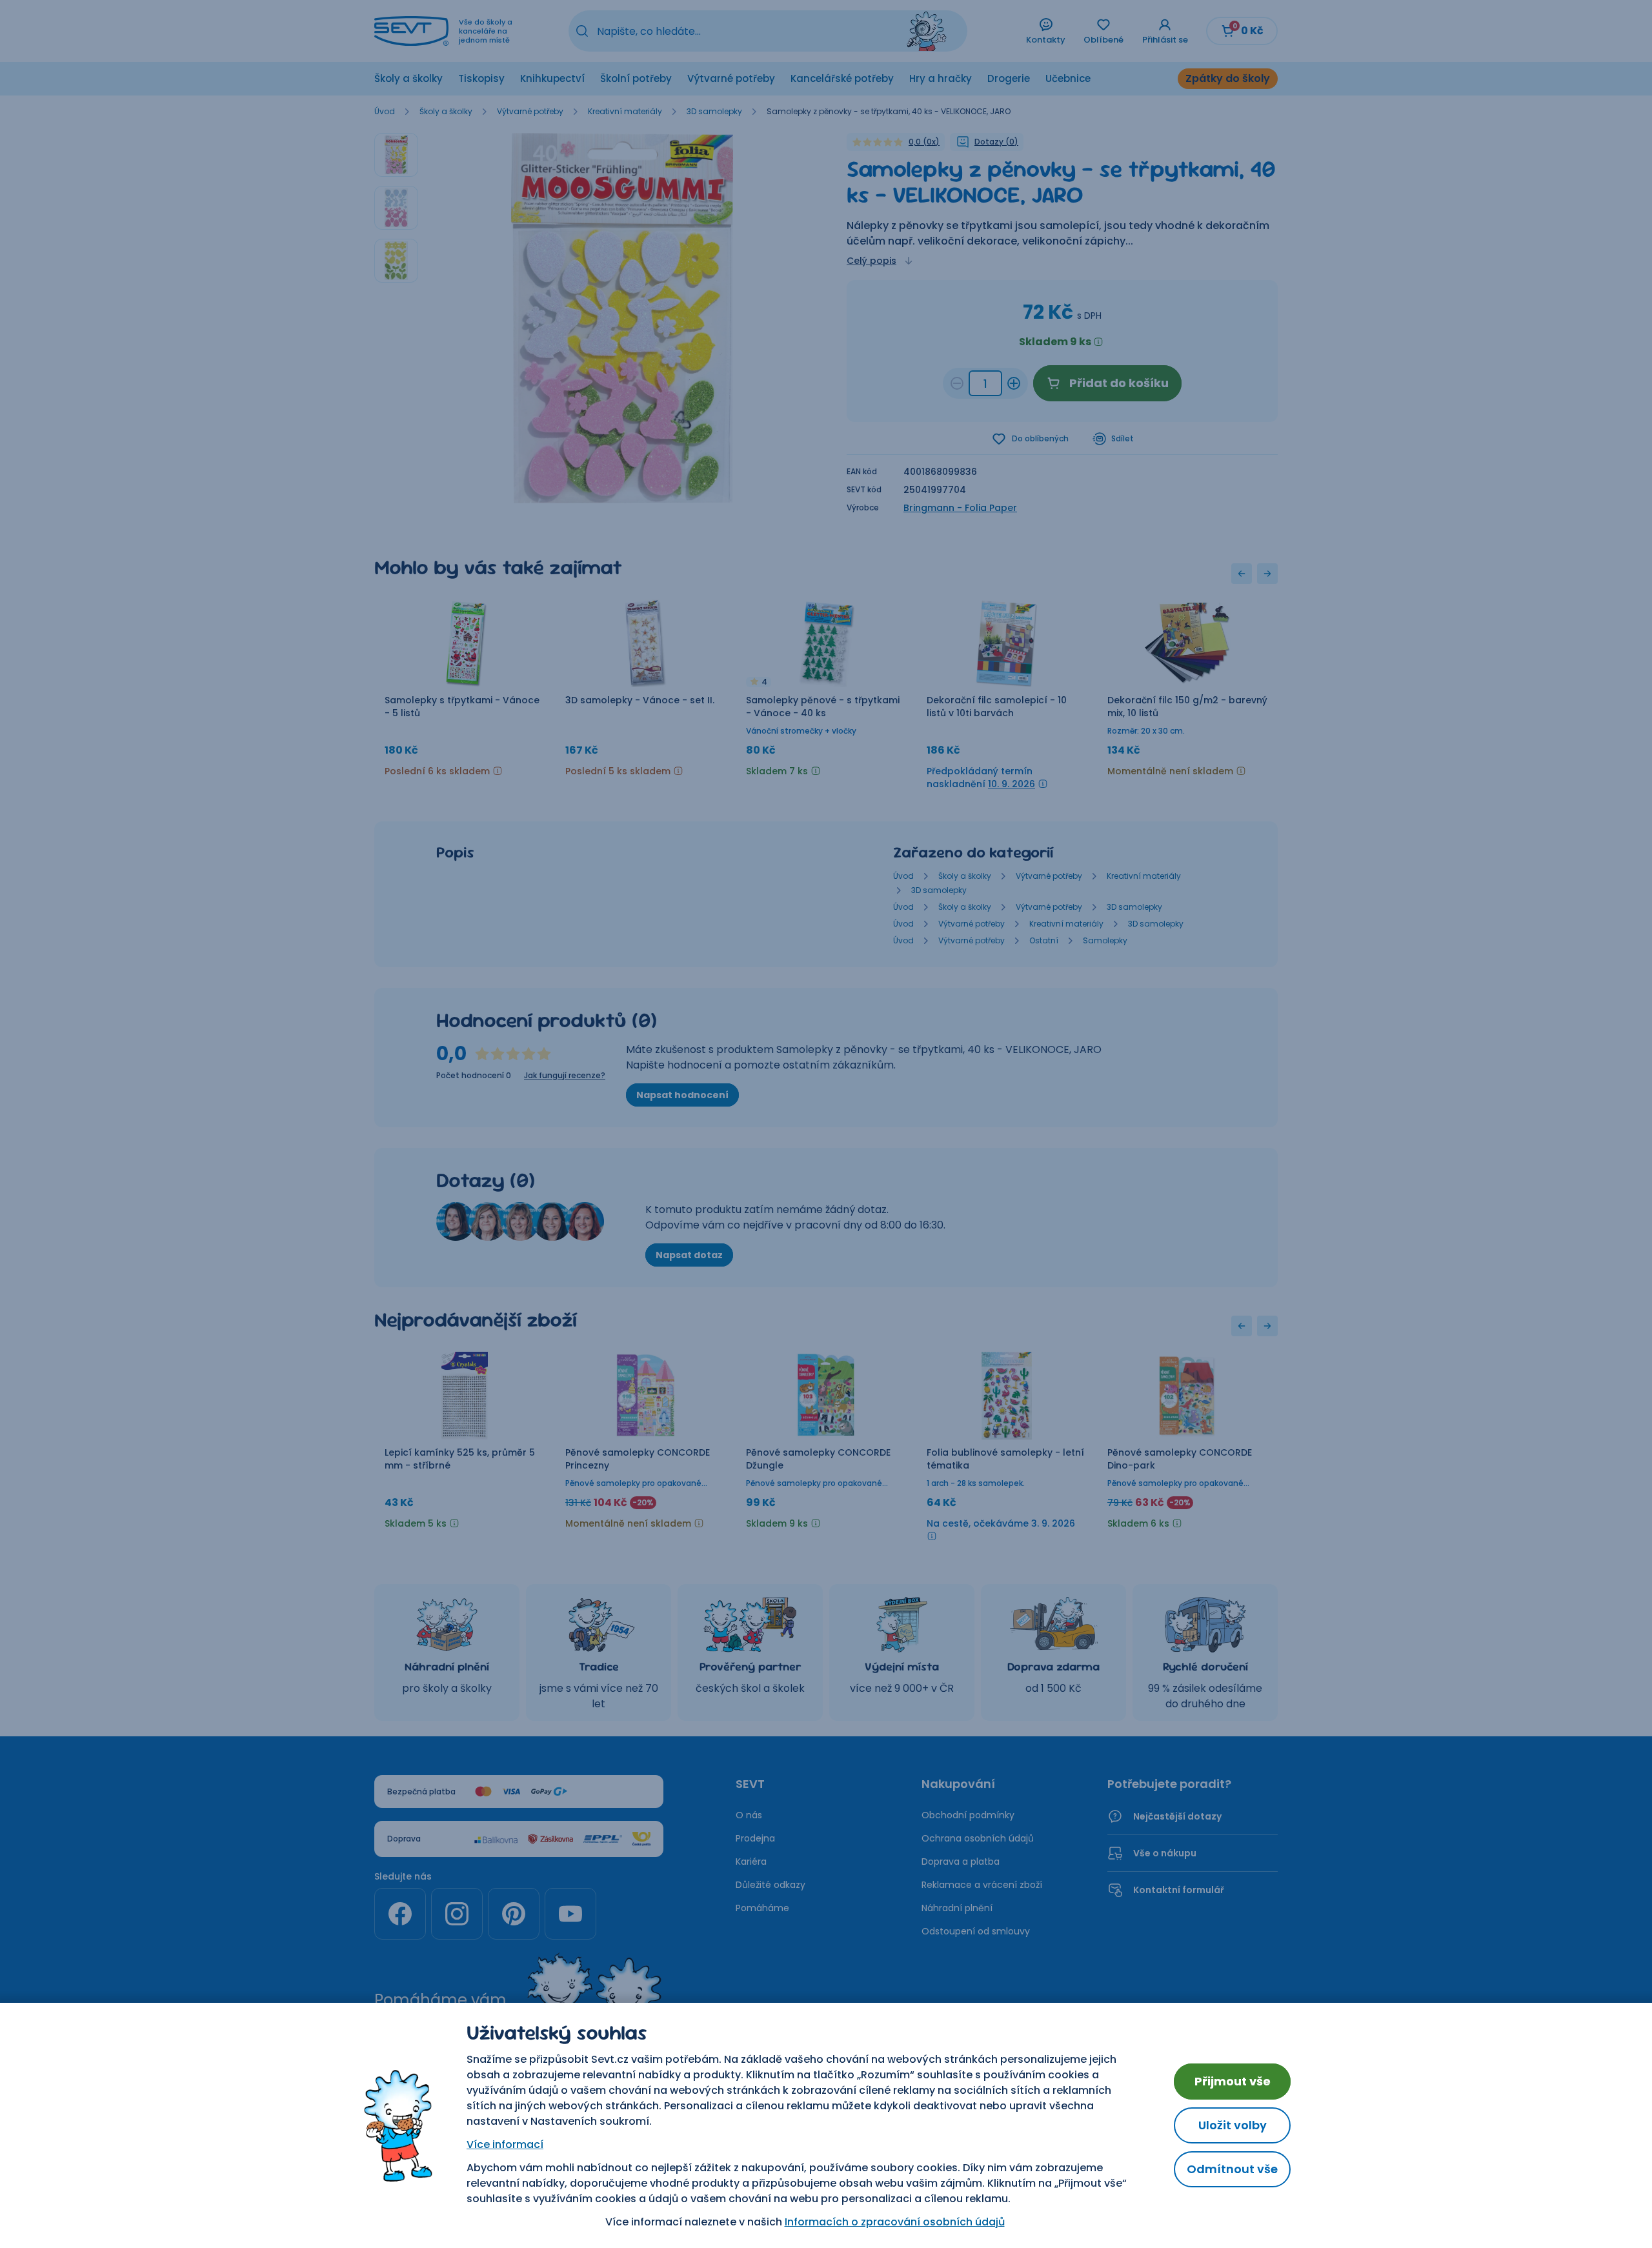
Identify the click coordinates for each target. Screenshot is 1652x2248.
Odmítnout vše (1232, 2169)
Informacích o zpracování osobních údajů (895, 2222)
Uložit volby (1233, 2125)
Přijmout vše (1233, 2081)
